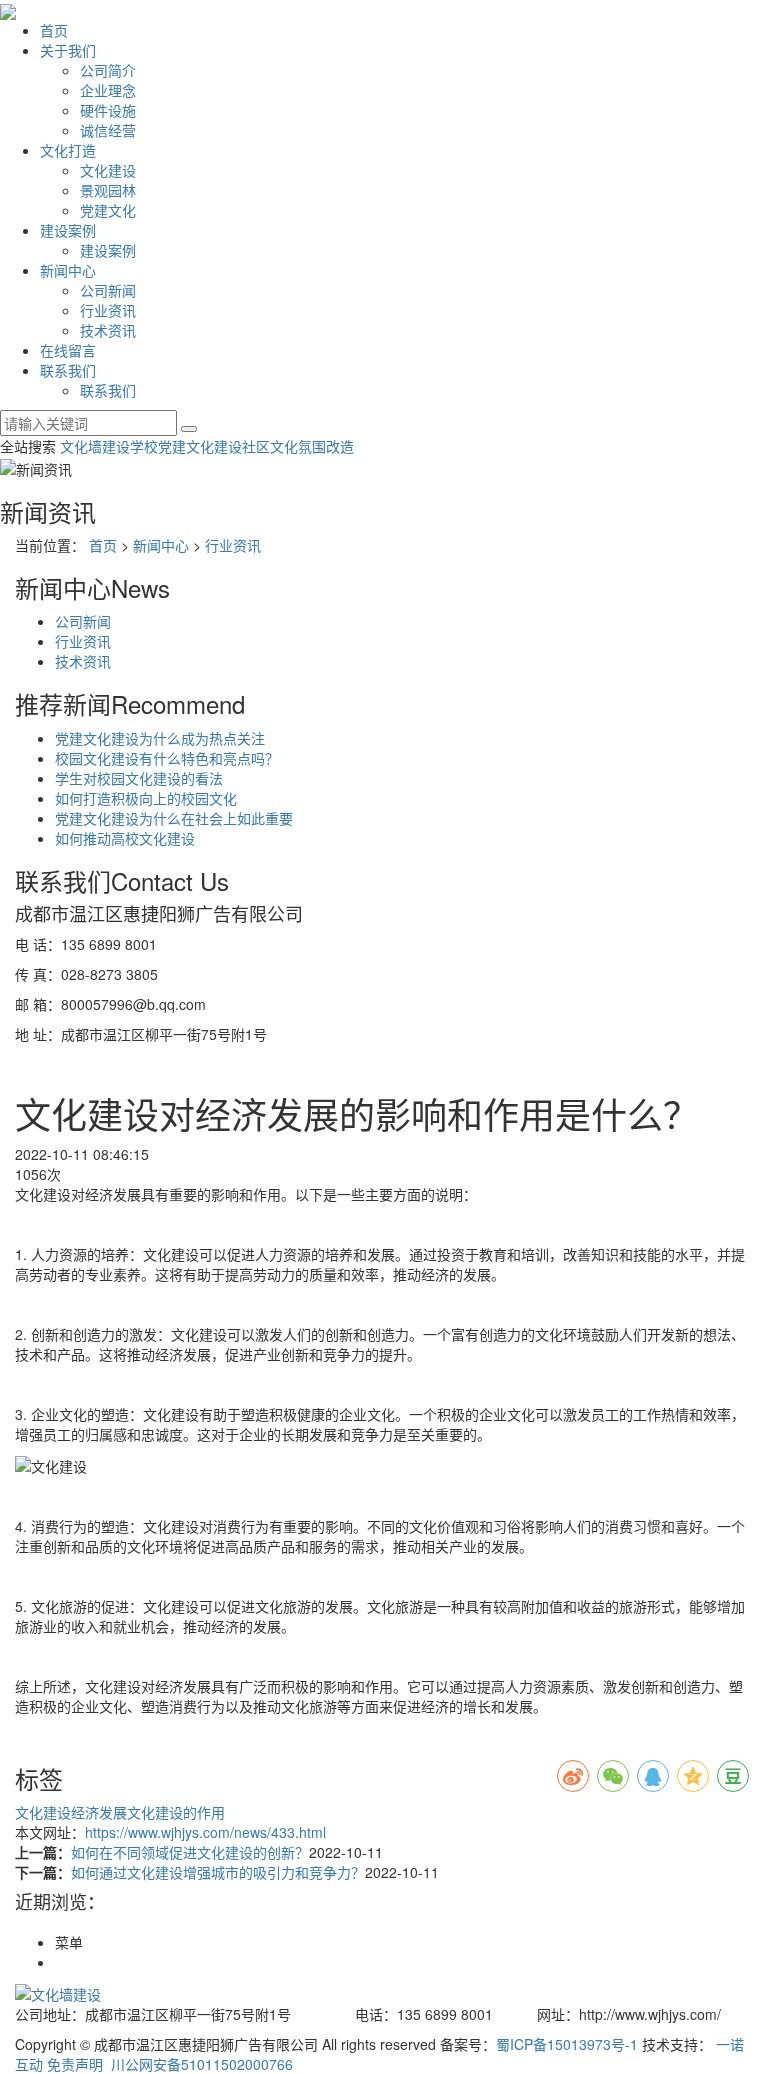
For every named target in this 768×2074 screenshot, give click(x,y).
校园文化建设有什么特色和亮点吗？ (167, 758)
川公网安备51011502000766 (200, 2064)
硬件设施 (108, 110)
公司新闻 (108, 290)
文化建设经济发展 (71, 1812)
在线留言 (68, 350)
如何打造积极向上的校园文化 (146, 798)
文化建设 (108, 170)
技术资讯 (108, 330)
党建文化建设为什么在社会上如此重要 (174, 818)
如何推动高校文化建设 (125, 838)
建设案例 (68, 230)
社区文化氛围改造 (298, 446)
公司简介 (108, 70)
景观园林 (108, 190)
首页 (54, 30)
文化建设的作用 (176, 1812)
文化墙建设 (95, 446)
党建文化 (108, 210)
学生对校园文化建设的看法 (139, 778)
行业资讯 (108, 310)
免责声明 (75, 2064)
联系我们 (68, 370)
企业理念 (108, 90)
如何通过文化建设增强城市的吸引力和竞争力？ (218, 1872)
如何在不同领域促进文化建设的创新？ (190, 1852)
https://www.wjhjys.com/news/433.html (205, 1832)
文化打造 (68, 150)
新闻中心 (68, 270)
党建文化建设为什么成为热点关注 (160, 738)
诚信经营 (108, 130)
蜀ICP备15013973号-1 (567, 2044)
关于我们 (68, 50)
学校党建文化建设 (186, 446)
